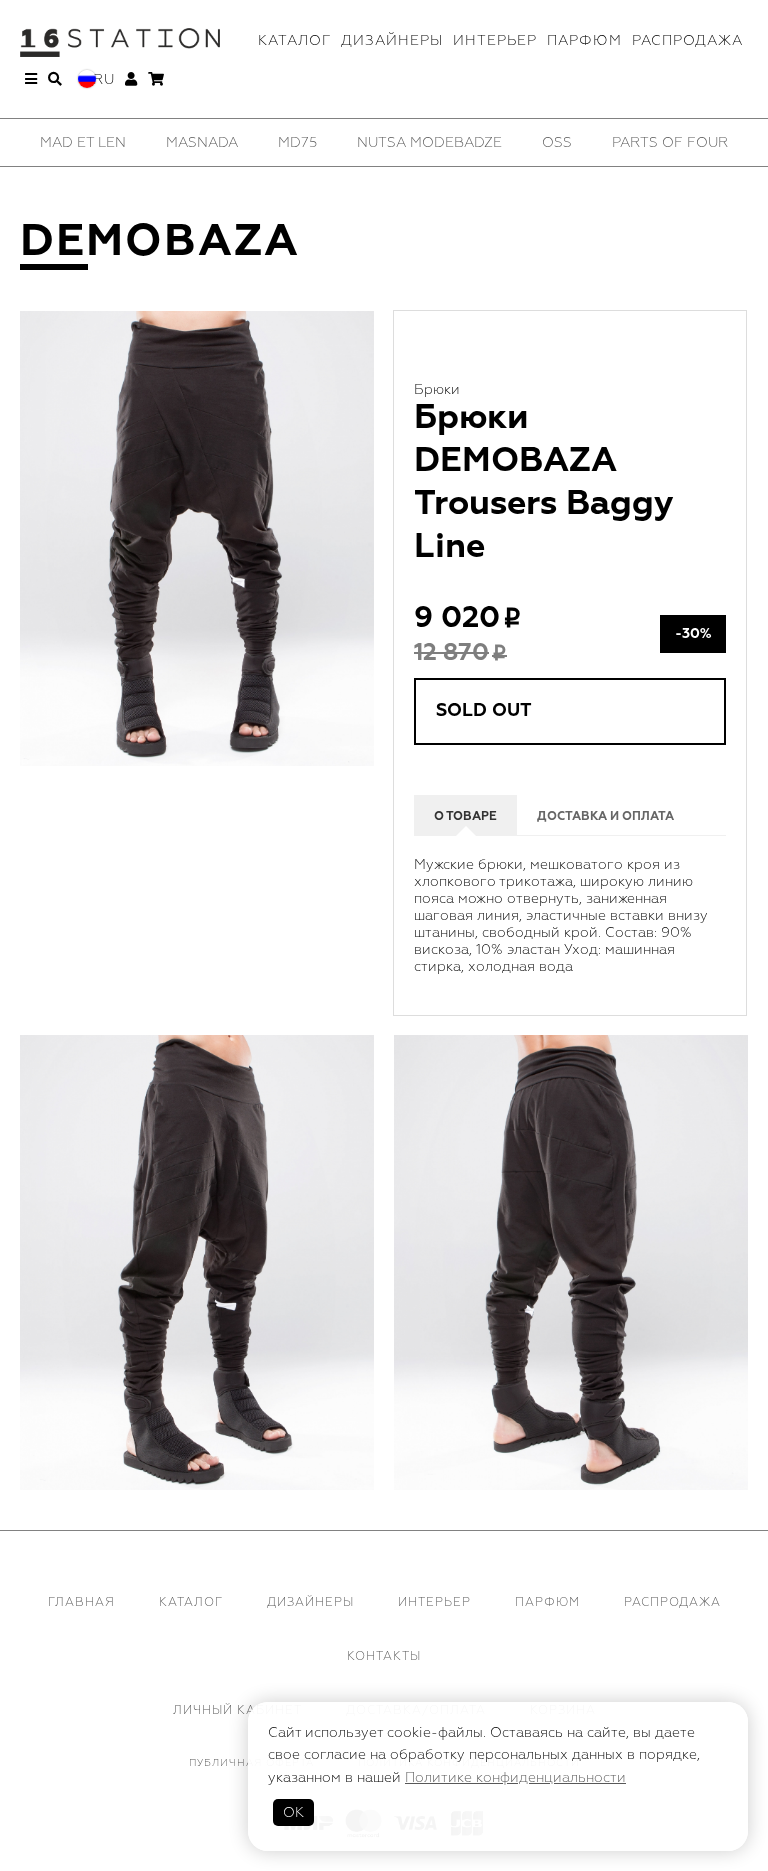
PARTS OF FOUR (670, 142)
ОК (293, 1812)
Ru (104, 79)
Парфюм (584, 40)
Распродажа (687, 40)
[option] (83, 142)
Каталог (294, 40)
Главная (81, 1602)
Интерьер (495, 40)
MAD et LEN (83, 142)
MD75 (297, 142)
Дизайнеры (392, 40)
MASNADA (202, 142)
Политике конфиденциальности (515, 1777)
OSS (557, 142)
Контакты (384, 1656)
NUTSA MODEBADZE (429, 142)
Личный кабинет (237, 1710)
